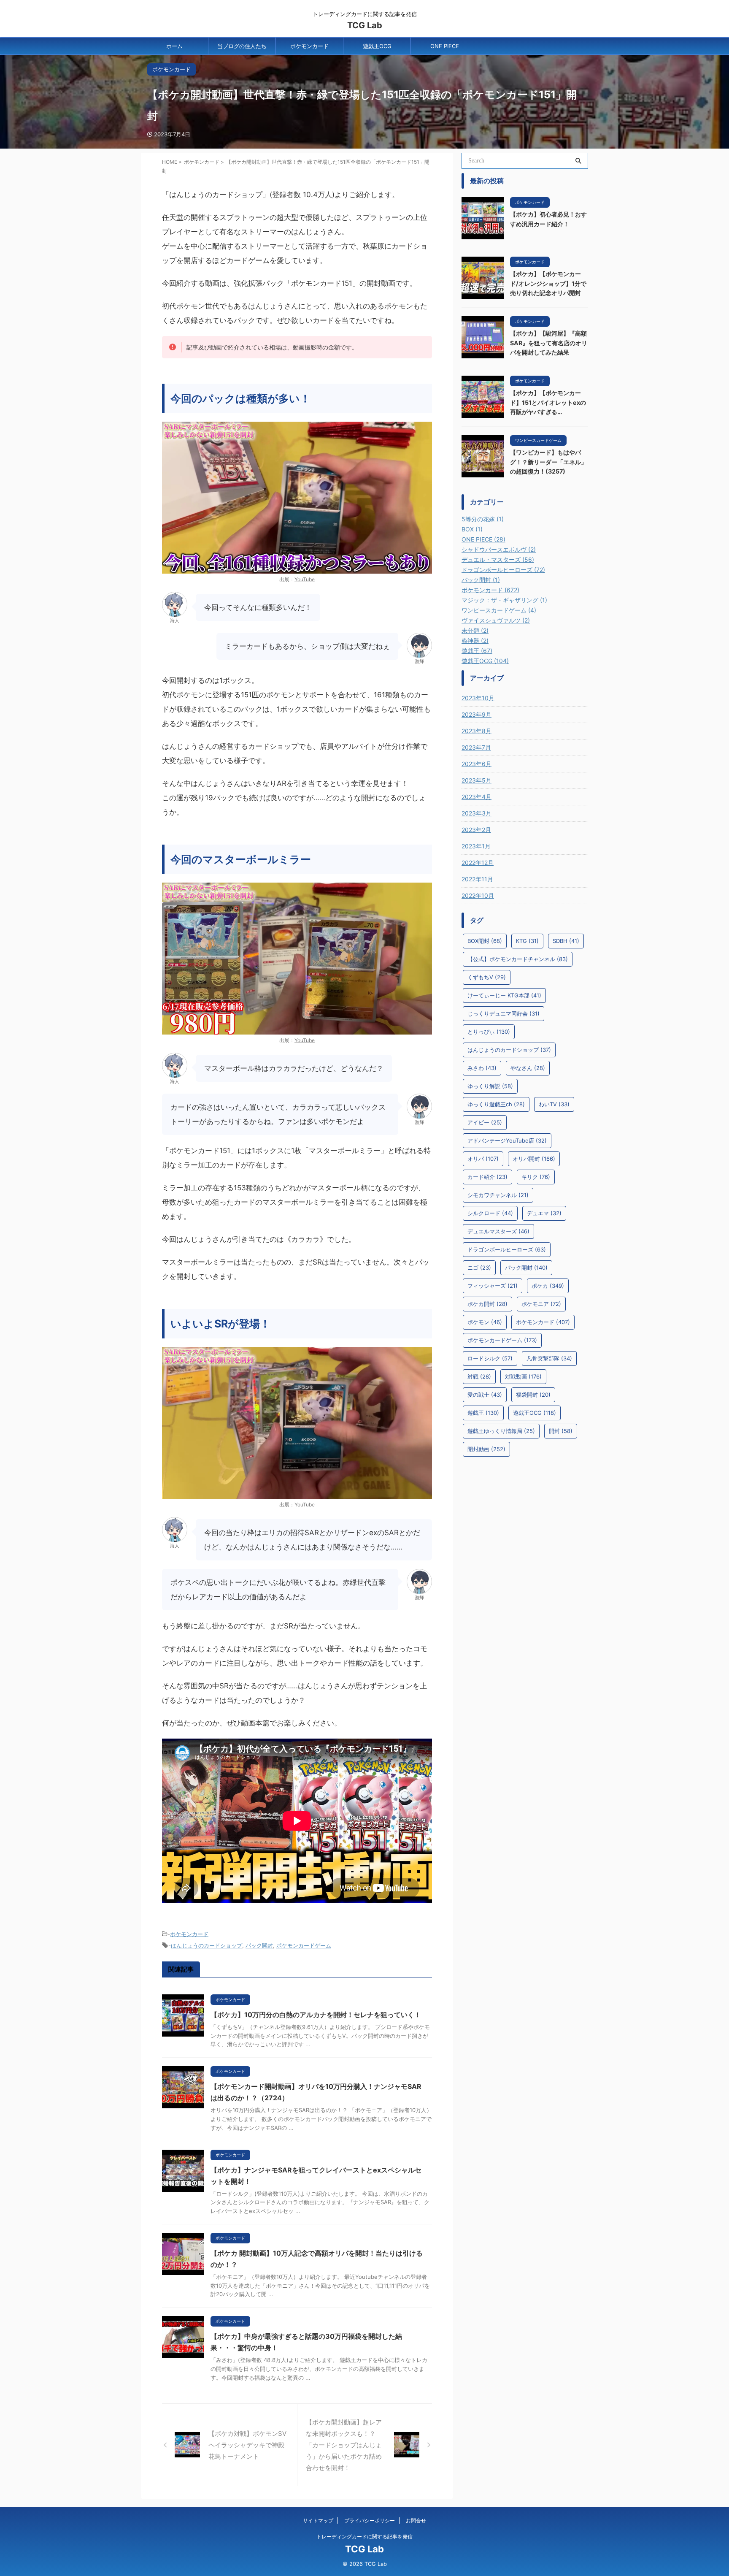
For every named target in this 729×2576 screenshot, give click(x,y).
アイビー (485, 1122)
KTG (527, 941)
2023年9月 (477, 714)
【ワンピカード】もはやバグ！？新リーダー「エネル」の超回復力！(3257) (548, 462)
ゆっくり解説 (490, 1086)
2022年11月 (477, 879)
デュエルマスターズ (498, 1231)
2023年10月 (478, 698)
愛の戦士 (485, 1395)
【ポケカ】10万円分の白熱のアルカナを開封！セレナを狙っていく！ (316, 2015)
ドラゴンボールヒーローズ (507, 1249)
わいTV (554, 1104)
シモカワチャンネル (498, 1195)
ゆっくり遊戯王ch (496, 1104)
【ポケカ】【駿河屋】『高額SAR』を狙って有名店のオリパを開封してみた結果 (549, 343)
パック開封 (259, 1945)
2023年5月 (477, 780)
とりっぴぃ (489, 1032)
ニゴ (479, 1268)
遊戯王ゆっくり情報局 (501, 1431)
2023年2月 (476, 830)
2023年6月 (477, 764)
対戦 (479, 1376)
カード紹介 (487, 1177)
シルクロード (490, 1213)
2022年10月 (478, 895)
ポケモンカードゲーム (304, 1945)
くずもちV (487, 977)
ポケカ (548, 1286)
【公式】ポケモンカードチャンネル (518, 959)
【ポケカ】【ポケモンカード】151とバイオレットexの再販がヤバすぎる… (548, 402)
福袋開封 (533, 1395)
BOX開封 (485, 941)
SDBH (566, 941)
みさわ (482, 1068)
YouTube (305, 579)
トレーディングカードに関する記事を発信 (364, 2537)
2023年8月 (477, 731)
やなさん (528, 1068)
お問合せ (416, 2520)
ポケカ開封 (487, 1304)
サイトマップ (318, 2520)
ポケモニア (541, 1304)
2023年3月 (477, 813)
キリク (536, 1177)
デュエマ (544, 1213)
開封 (561, 1431)
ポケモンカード (309, 46)
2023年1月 (476, 846)
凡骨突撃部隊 (549, 1358)
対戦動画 (523, 1376)
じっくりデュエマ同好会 (504, 1013)
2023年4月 (477, 797)
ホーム (174, 46)
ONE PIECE (445, 46)
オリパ (483, 1159)
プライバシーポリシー (370, 2520)
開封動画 (486, 1449)
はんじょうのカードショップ (207, 1945)
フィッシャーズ (493, 1286)
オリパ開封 (534, 1159)
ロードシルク (490, 1358)
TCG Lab (365, 25)
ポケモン (485, 1322)
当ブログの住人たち (242, 46)
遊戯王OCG (377, 46)
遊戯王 (483, 1413)
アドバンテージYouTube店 (507, 1140)
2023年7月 (476, 747)
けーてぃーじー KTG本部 (504, 995)
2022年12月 (478, 863)
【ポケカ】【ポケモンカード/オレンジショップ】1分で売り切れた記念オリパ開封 (548, 283)
